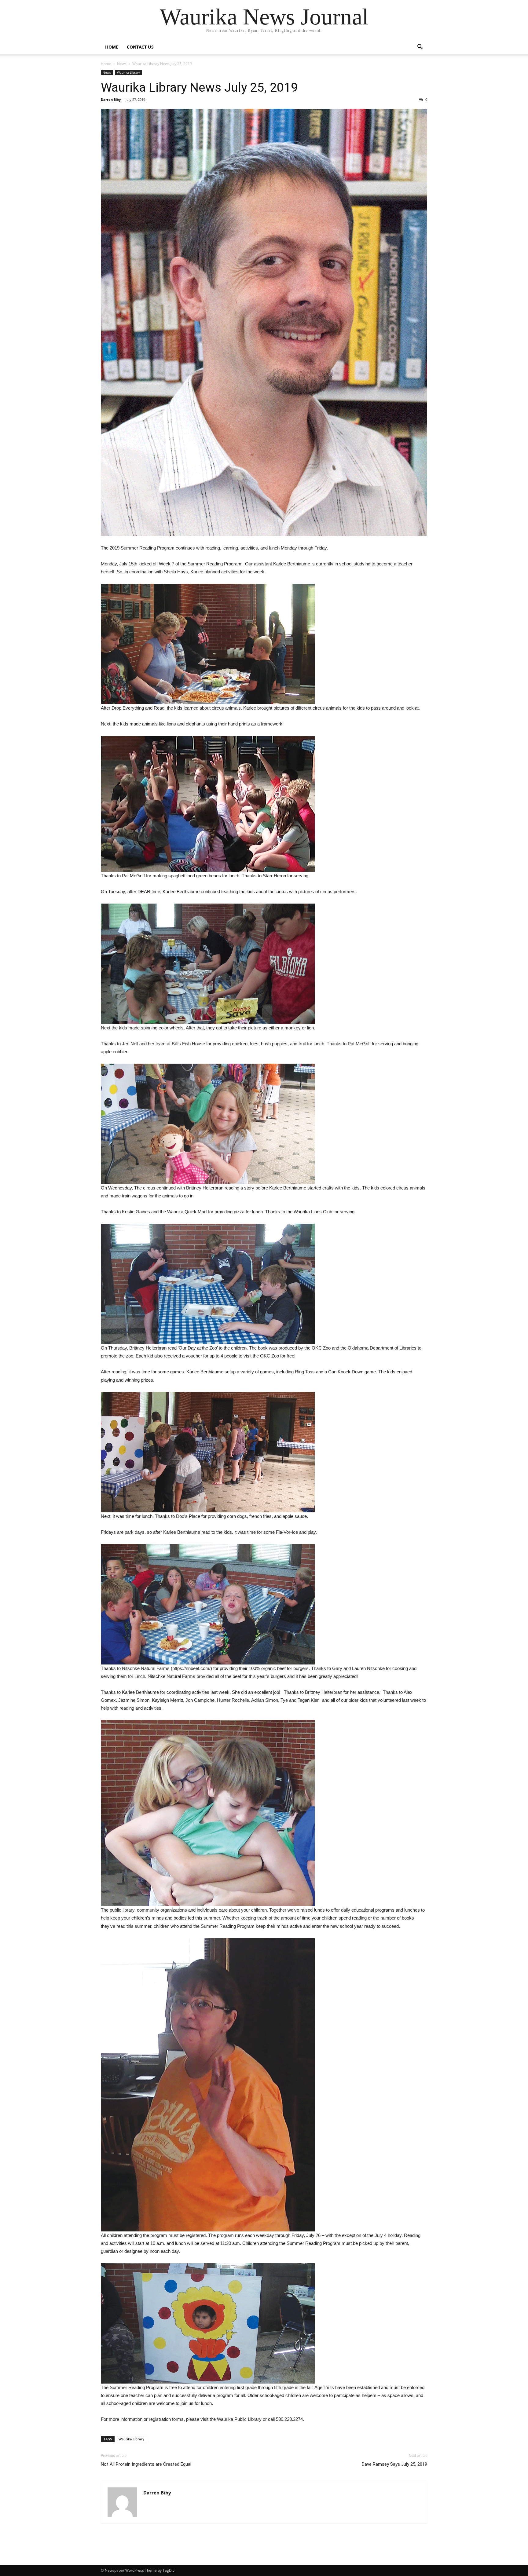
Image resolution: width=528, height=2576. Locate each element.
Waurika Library (128, 72)
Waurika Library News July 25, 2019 (199, 87)
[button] (420, 48)
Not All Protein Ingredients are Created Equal (146, 2464)
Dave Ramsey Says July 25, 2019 (394, 2464)
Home (112, 47)
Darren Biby (111, 99)
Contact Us (140, 47)
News (122, 64)
